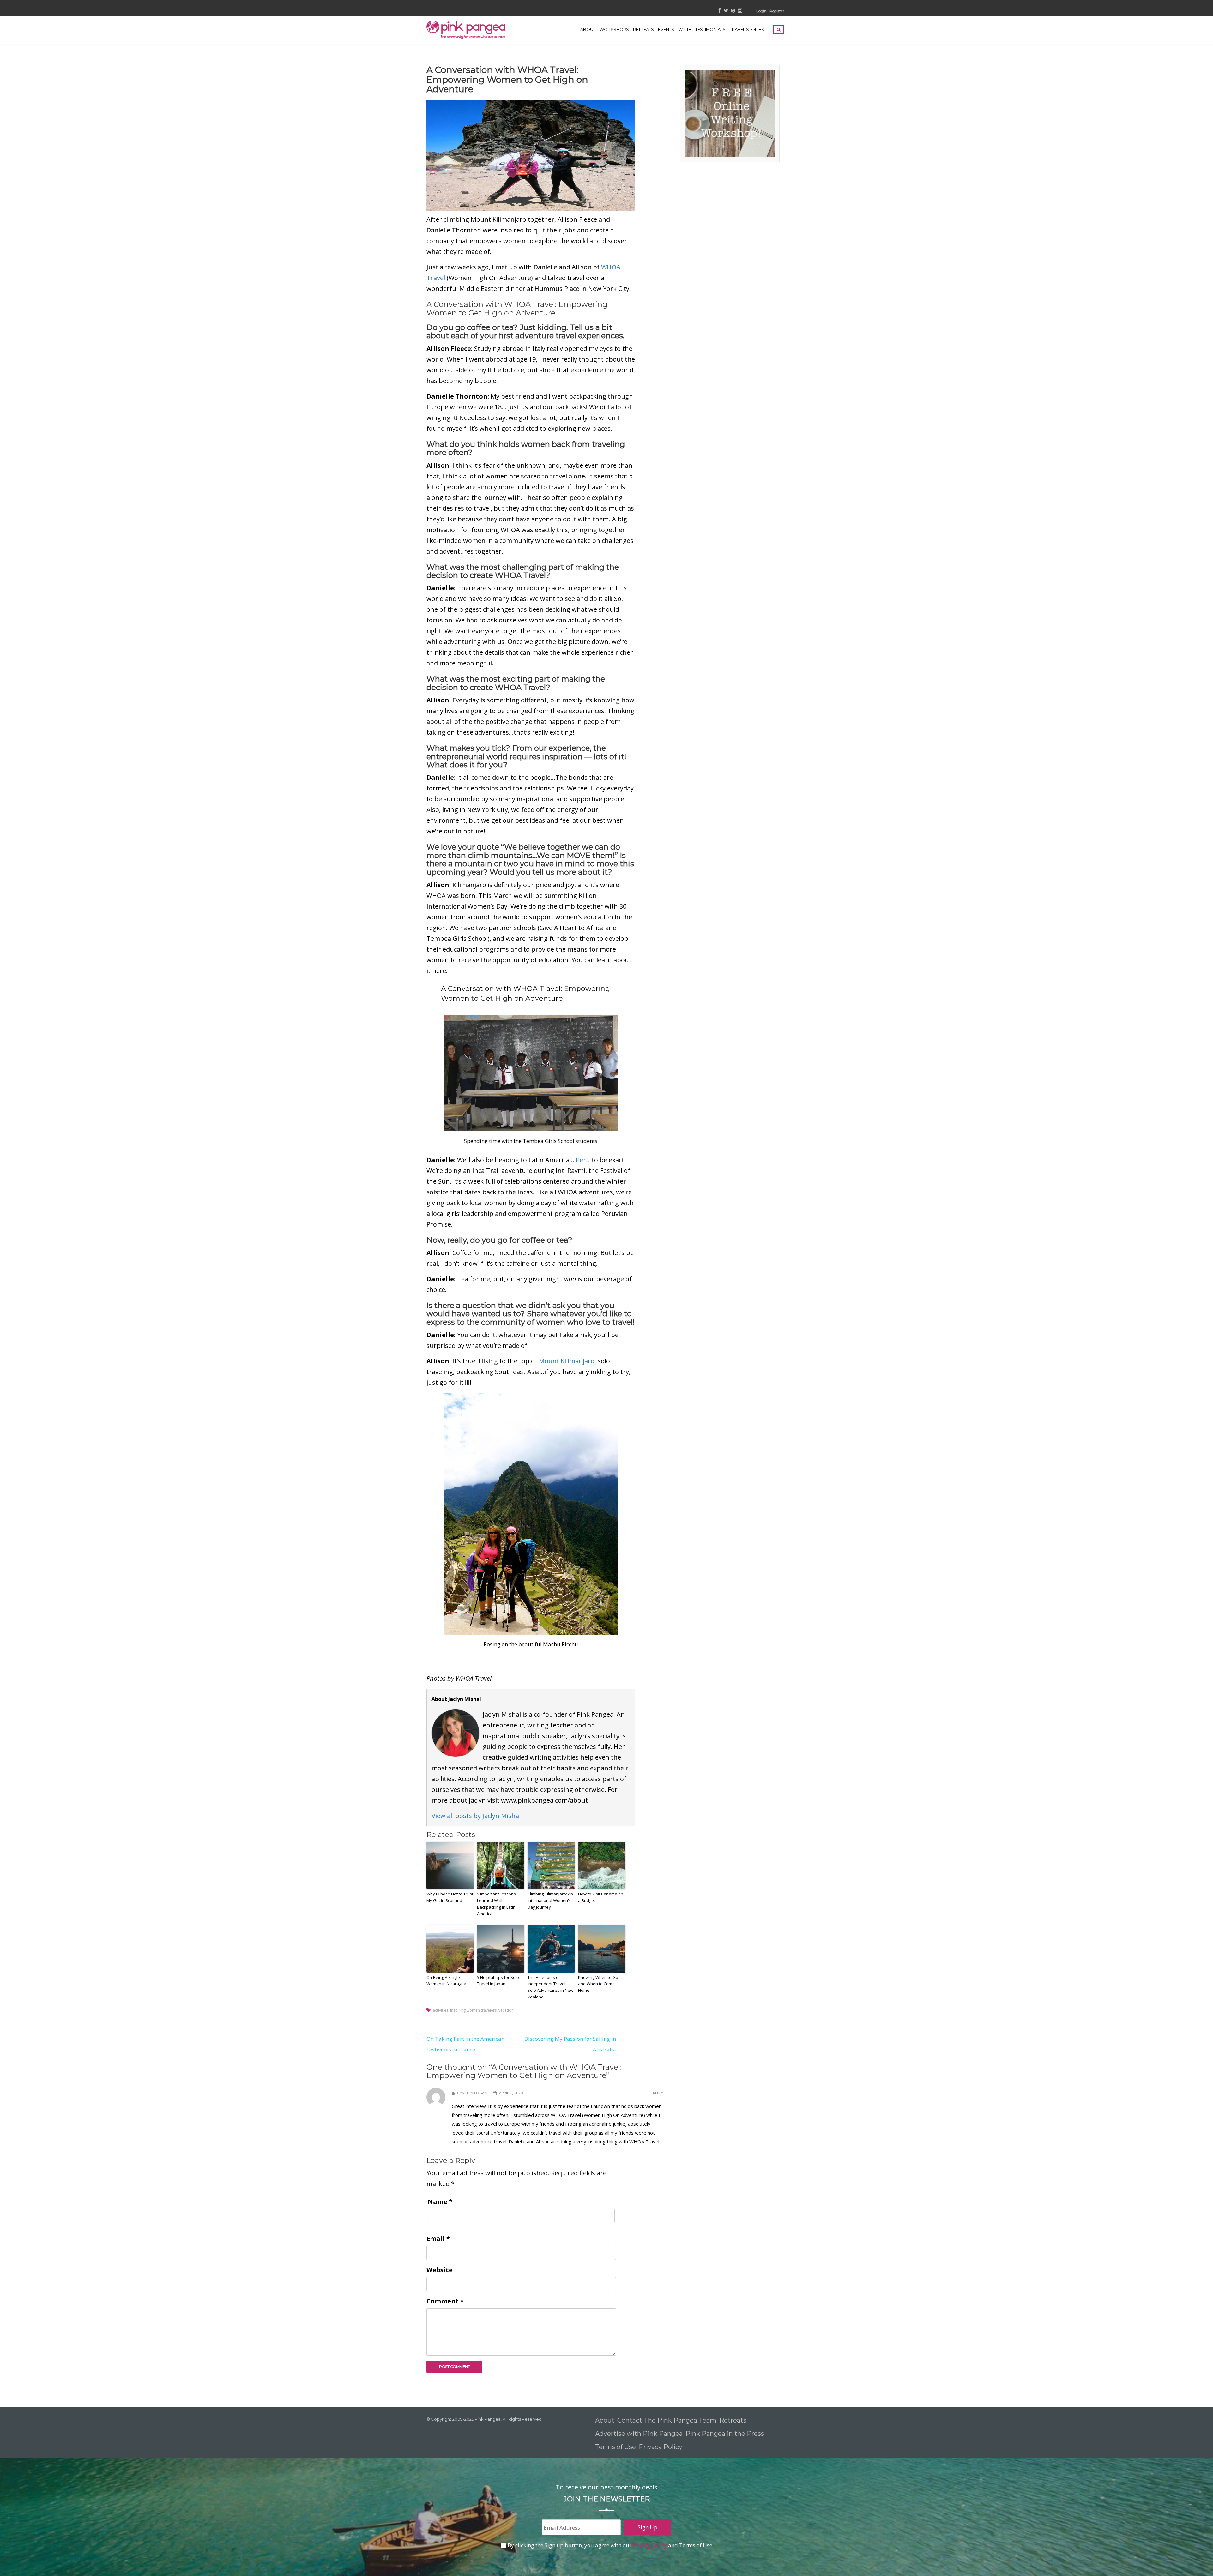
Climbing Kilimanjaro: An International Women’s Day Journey (550, 1900)
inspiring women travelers (473, 2010)
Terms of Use (616, 2447)
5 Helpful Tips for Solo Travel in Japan (498, 1981)
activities (441, 2010)
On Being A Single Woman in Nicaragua (446, 1981)
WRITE (685, 29)
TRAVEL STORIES (747, 29)
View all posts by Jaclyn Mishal (476, 1816)
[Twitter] (726, 11)
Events (666, 29)
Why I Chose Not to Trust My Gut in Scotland (450, 1897)
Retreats (733, 2420)
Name (440, 2202)
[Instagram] (740, 11)
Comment (445, 2301)
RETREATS (643, 29)
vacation (506, 2010)
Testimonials (710, 29)
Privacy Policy (661, 2447)
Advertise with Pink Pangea (639, 2434)
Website (440, 2270)
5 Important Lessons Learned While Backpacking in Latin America (496, 1904)
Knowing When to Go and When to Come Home (598, 1984)
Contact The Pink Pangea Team (667, 2420)
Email (438, 2239)
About (588, 29)
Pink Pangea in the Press (725, 2434)
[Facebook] (720, 11)
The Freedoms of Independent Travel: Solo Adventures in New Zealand (550, 1987)
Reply (658, 2093)
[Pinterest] (733, 11)
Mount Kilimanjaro (566, 1361)
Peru (583, 1160)
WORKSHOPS (614, 29)
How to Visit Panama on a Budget (601, 1897)
